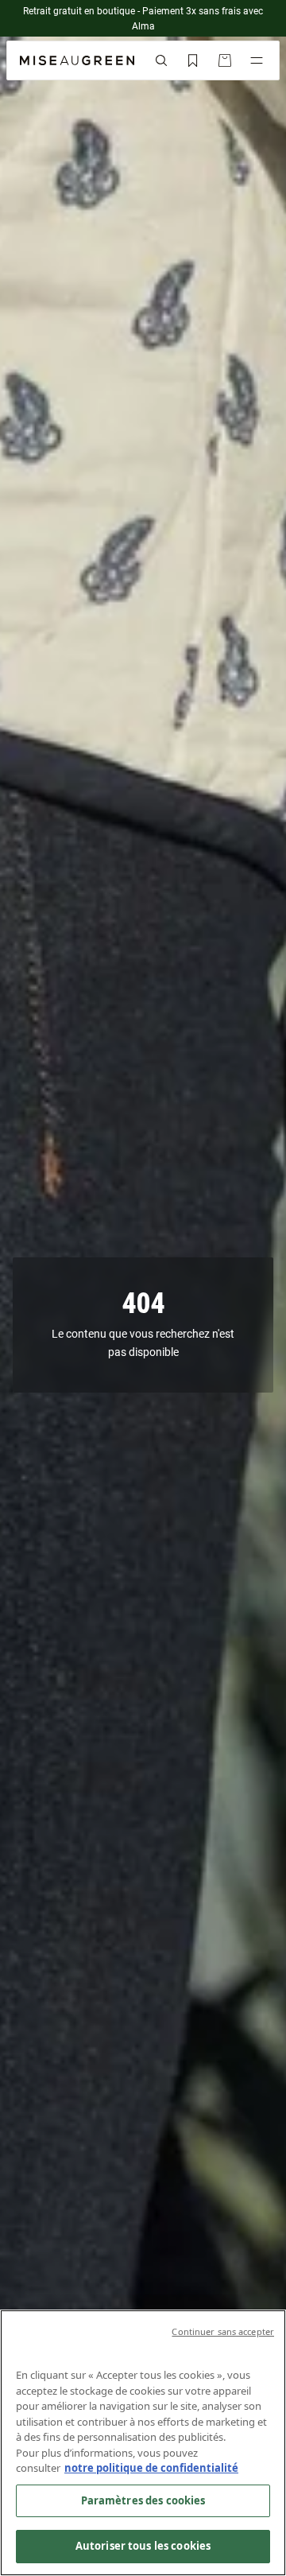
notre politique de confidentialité (151, 2468)
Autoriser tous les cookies (143, 2546)
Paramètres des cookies (143, 2500)
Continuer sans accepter (223, 2331)
